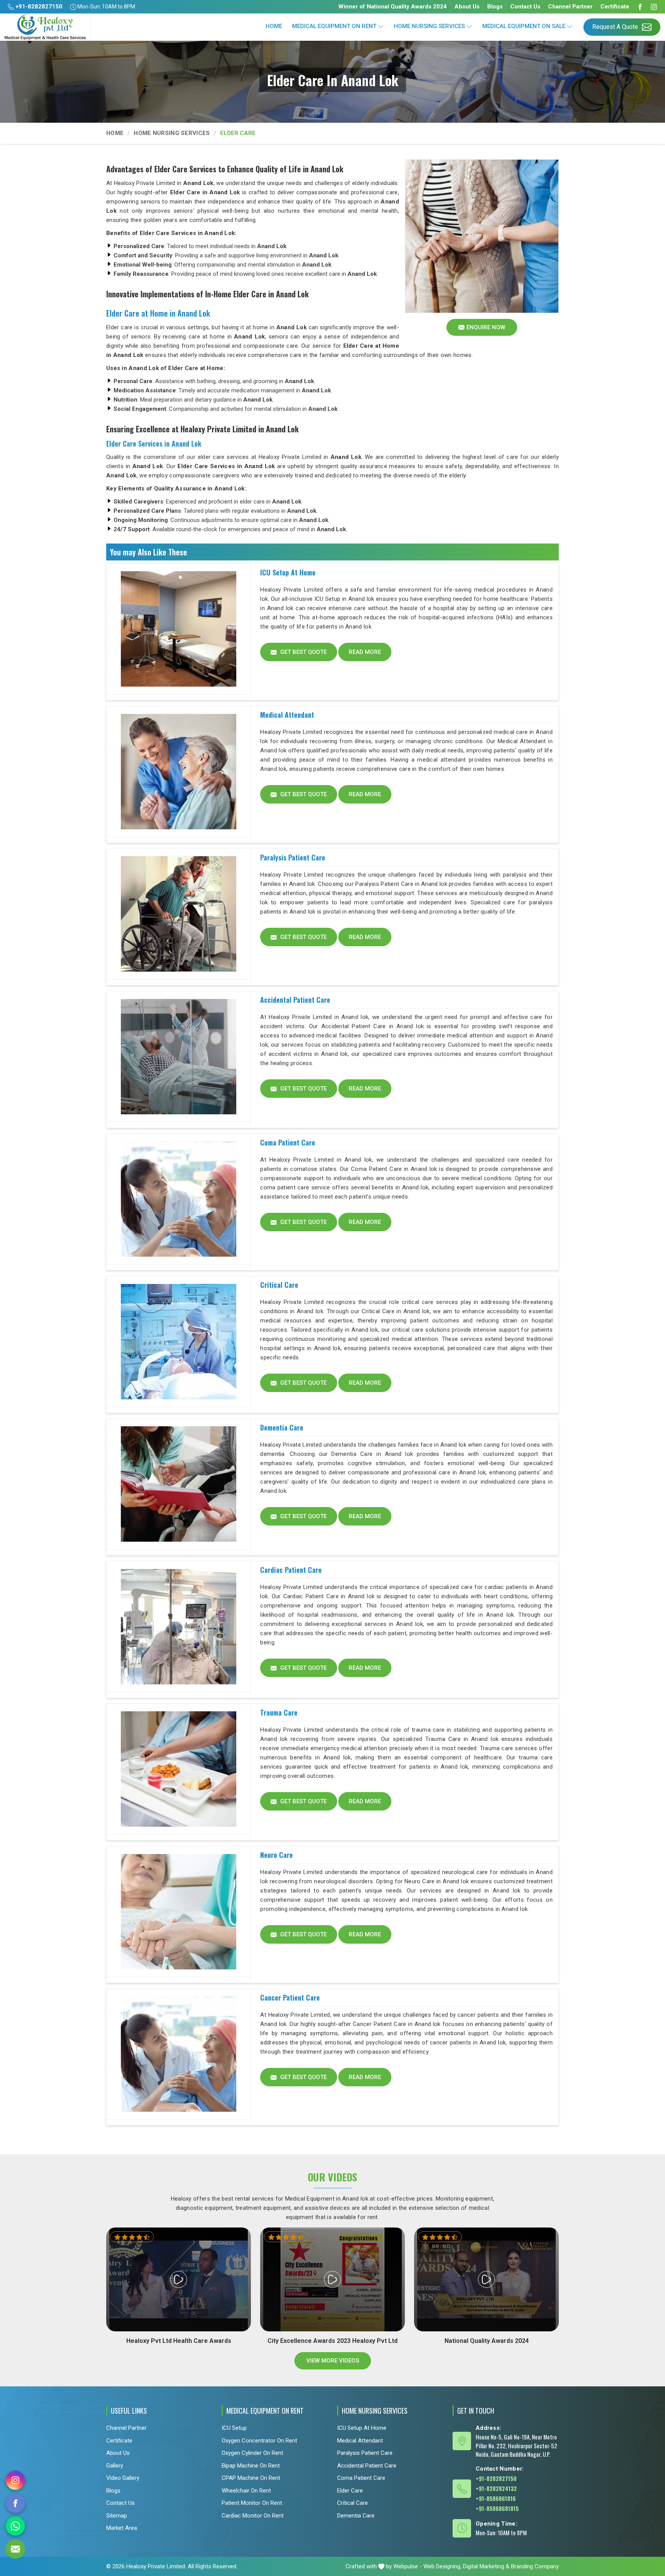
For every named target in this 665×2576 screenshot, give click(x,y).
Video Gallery (123, 2478)
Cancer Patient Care (290, 1997)
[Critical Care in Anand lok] (179, 1342)
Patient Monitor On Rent (252, 2503)
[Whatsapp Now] (15, 2526)
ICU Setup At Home (288, 572)
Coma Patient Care (288, 1142)
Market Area (122, 2528)
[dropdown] (381, 26)
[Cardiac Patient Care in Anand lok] (179, 1627)
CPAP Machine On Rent (251, 2478)
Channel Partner (570, 7)
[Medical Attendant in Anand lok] (179, 772)
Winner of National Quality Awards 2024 (393, 7)
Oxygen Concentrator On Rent (259, 2441)
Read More (365, 652)
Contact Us (525, 7)
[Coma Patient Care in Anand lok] (179, 1199)
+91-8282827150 (38, 7)
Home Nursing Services (429, 26)
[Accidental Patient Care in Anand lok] (179, 1057)
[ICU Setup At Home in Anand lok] (179, 629)
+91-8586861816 (496, 2498)
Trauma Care (279, 1712)
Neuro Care (277, 1855)
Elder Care (350, 2491)
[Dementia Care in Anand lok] (179, 1484)
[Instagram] (654, 7)
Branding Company (535, 2566)
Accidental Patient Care (295, 1000)
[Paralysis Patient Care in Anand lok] (179, 914)
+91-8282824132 (496, 2488)
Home (274, 26)
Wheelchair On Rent (246, 2491)
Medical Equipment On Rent (334, 26)
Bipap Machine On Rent (251, 2466)
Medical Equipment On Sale (524, 26)
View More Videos (333, 2361)
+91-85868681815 (497, 2508)
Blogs (495, 7)
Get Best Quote (303, 652)
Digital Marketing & (486, 2566)
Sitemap (117, 2516)
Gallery (115, 2466)
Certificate (615, 7)
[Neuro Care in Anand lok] (179, 1912)
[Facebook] (640, 7)
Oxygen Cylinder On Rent (252, 2453)
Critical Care (279, 1285)
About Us (467, 7)
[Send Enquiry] (15, 2549)
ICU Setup (234, 2428)
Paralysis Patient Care (293, 857)
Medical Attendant (287, 715)
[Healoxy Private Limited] (45, 27)
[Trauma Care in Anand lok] (179, 1769)
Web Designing (442, 2566)
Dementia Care (282, 1427)
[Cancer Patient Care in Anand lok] (179, 2054)
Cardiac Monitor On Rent (253, 2516)
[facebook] (15, 2503)
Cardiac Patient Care (291, 1570)
